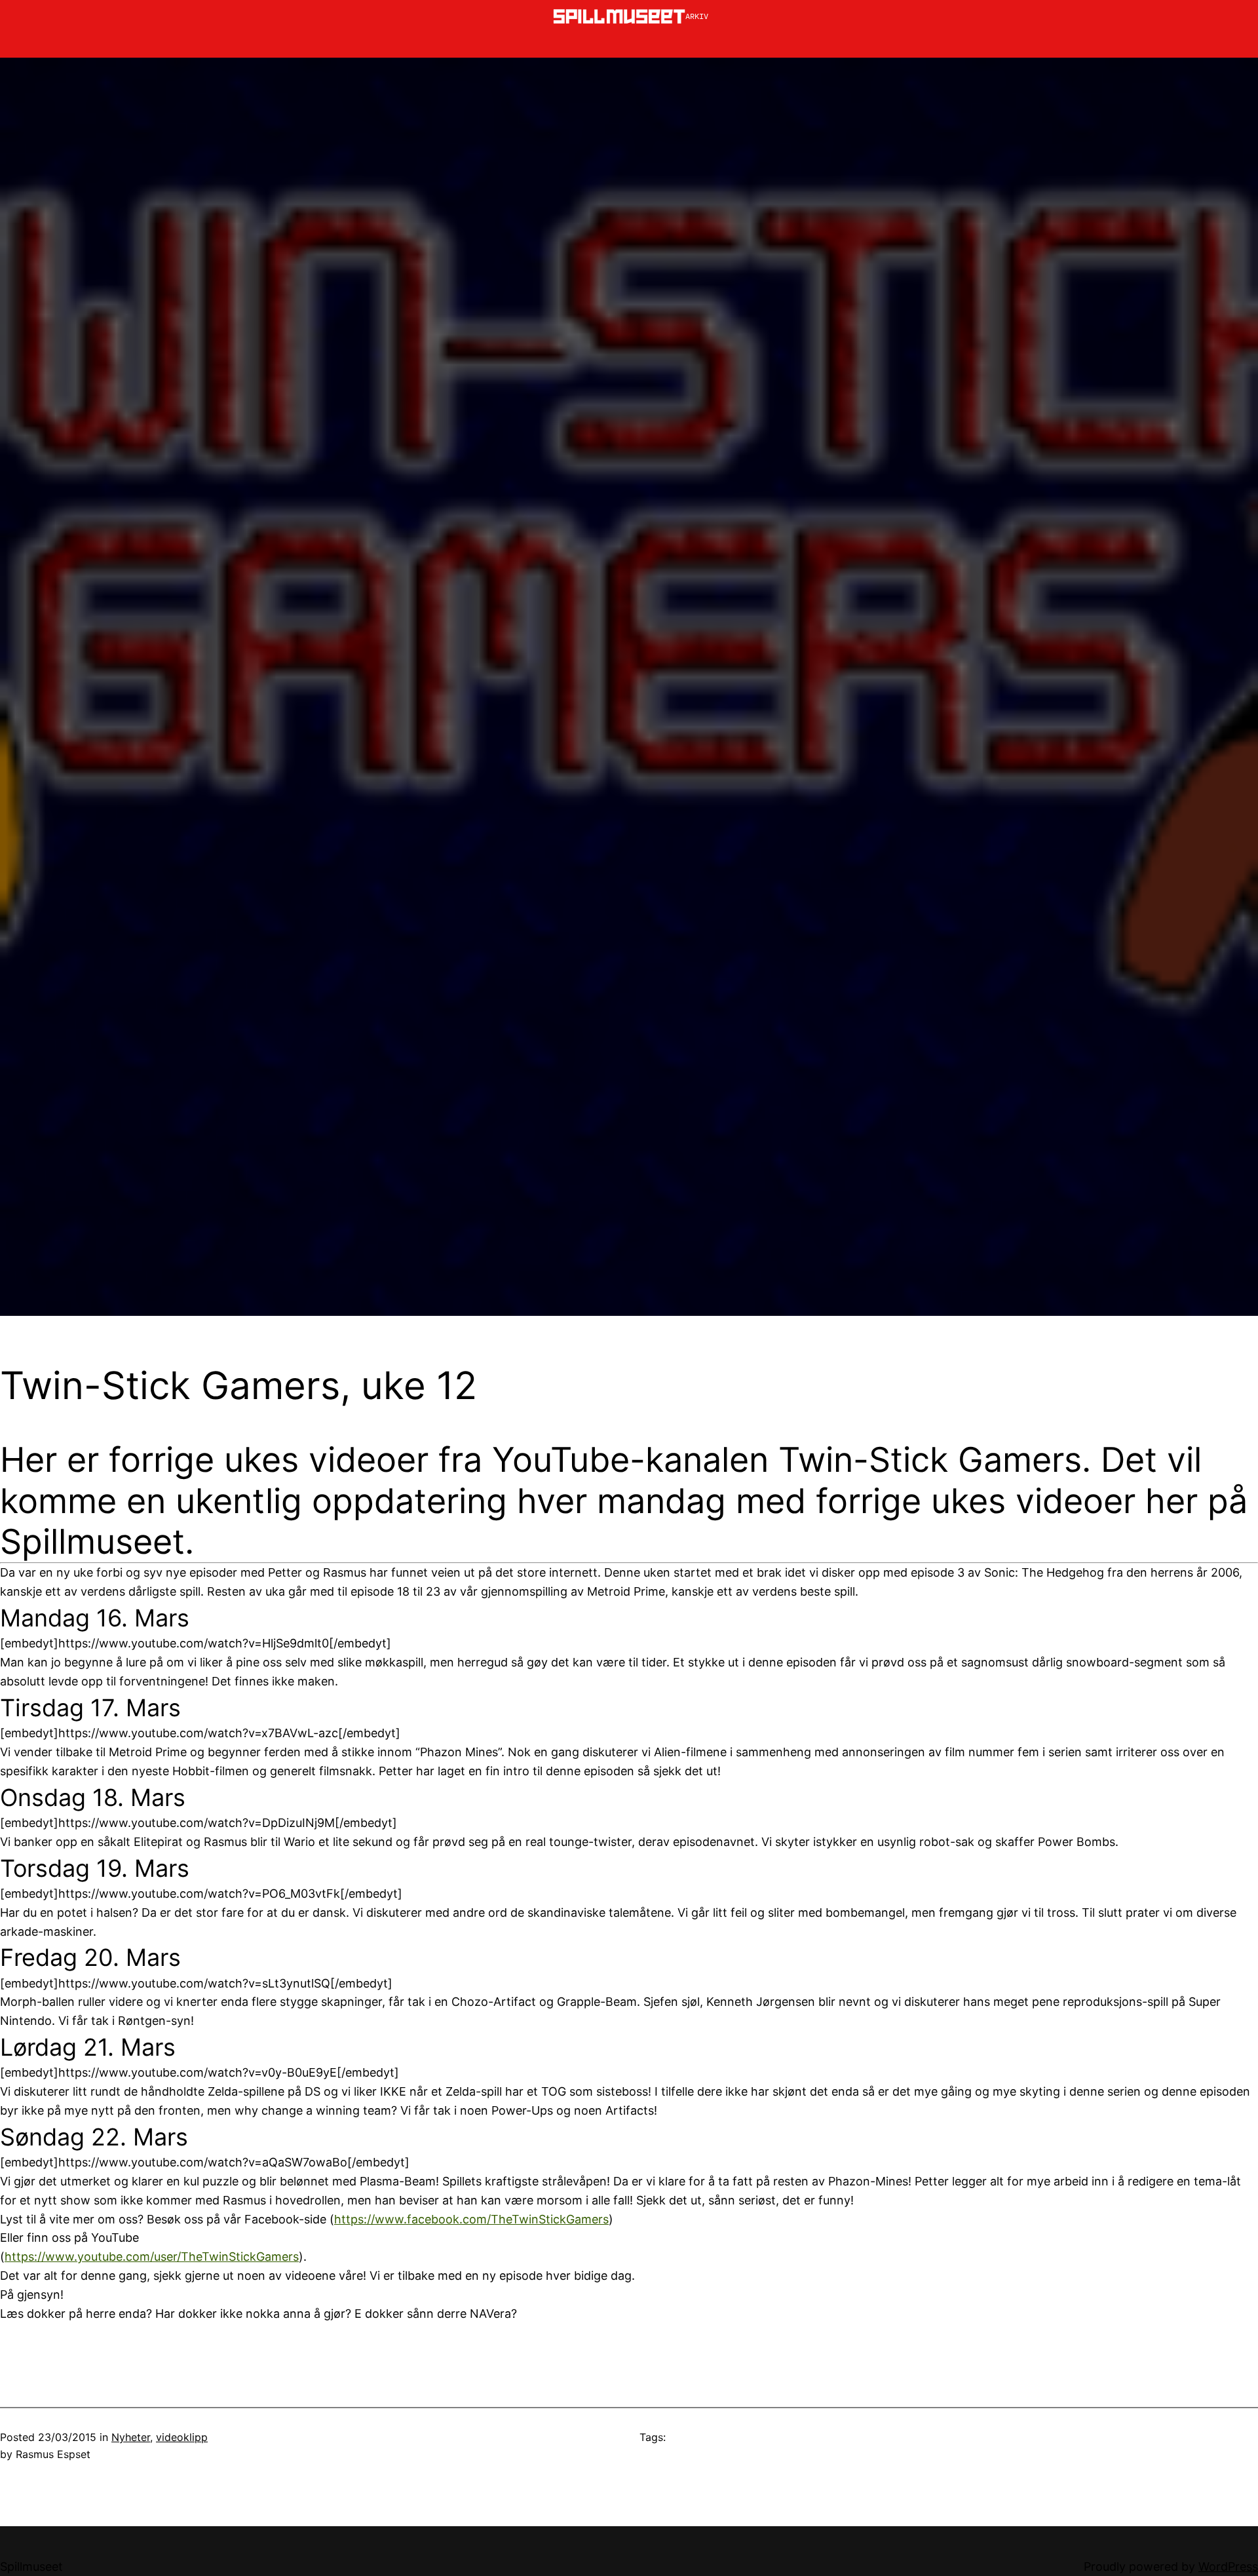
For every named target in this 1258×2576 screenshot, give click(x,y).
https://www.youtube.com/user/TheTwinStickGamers (152, 2257)
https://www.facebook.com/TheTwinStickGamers (471, 2219)
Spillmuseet (31, 2566)
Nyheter (131, 2437)
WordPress (1228, 2566)
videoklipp (182, 2437)
